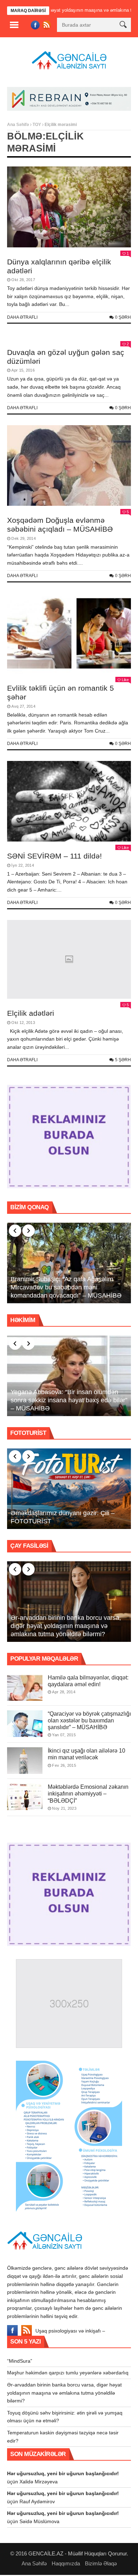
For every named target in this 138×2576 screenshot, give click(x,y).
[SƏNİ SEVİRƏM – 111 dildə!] (69, 801)
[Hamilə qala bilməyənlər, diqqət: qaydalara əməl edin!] (25, 1687)
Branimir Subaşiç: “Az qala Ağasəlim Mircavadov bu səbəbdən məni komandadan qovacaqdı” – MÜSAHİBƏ (66, 1287)
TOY (37, 125)
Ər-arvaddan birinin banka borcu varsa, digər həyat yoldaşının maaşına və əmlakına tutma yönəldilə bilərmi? (66, 1626)
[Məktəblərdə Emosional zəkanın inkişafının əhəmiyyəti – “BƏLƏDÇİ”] (25, 1797)
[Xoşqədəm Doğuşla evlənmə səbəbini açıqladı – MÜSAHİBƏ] (69, 466)
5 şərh (123, 1060)
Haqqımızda (66, 2563)
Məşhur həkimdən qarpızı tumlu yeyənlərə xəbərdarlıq (68, 2373)
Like (125, 680)
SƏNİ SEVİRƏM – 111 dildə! (54, 856)
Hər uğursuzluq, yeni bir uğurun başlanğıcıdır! (63, 2473)
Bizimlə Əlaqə (101, 2563)
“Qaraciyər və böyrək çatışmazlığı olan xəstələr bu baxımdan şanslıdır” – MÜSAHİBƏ (89, 1720)
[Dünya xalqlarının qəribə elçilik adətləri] (69, 207)
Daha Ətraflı (22, 317)
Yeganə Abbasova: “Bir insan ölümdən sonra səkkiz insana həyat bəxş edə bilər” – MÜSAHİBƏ (69, 1400)
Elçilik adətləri (31, 1013)
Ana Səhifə (18, 125)
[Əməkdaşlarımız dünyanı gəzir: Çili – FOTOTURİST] (69, 1489)
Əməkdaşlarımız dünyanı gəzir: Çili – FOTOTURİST (63, 1517)
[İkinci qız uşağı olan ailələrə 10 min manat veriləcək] (25, 1761)
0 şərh (123, 317)
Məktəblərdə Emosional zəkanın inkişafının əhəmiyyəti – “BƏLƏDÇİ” (88, 1794)
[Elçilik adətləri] (69, 960)
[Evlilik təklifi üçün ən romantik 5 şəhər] (69, 634)
